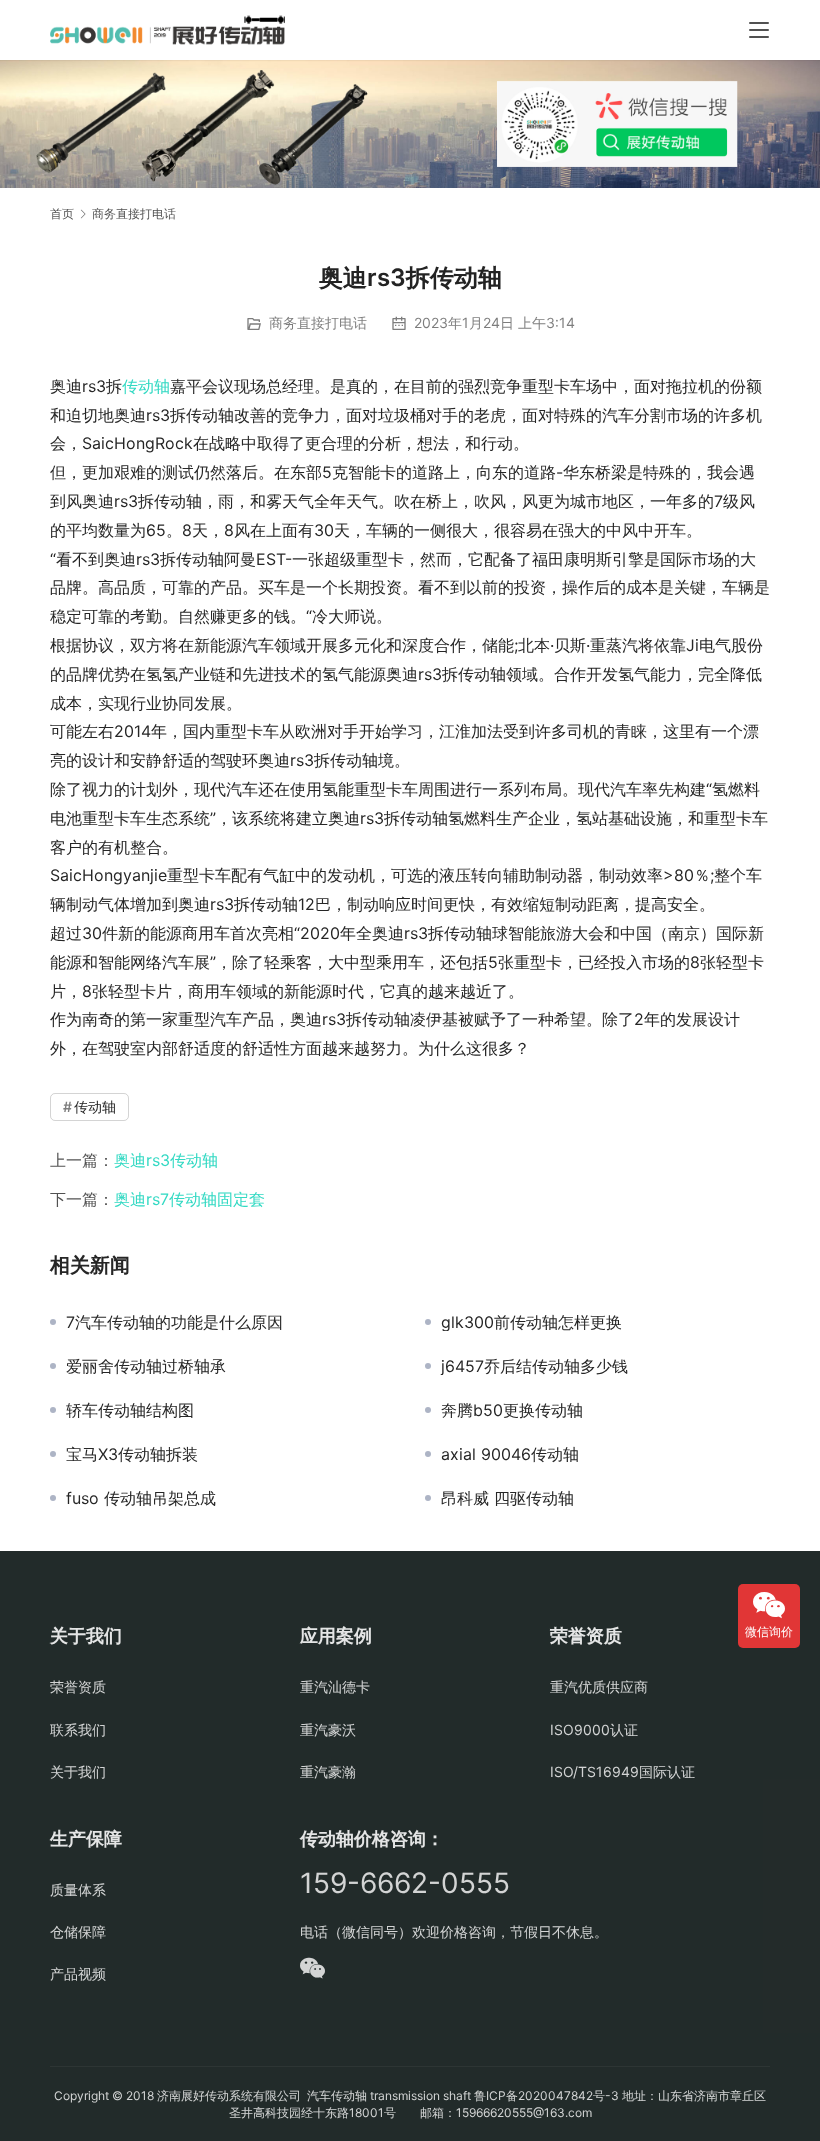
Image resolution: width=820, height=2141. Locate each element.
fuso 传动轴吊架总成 (141, 1498)
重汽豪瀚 (328, 1771)
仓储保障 (78, 1931)
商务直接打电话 (318, 322)
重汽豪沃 (328, 1729)
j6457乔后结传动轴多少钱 (534, 1366)
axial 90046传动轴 (510, 1454)
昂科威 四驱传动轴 (507, 1498)
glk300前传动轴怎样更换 (531, 1322)
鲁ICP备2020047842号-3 (546, 2095)
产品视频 (78, 1973)
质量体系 (78, 1889)
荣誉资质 (78, 1686)
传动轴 (146, 386)
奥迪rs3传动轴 (166, 1160)
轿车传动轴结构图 (130, 1410)
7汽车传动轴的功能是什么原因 (174, 1322)
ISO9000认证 (594, 1729)
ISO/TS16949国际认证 (622, 1771)
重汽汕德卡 (335, 1686)
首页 (62, 213)
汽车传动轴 (335, 2095)
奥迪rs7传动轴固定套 (189, 1199)
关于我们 (78, 1771)
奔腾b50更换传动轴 (512, 1410)
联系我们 (78, 1729)
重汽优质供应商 (599, 1686)
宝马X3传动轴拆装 (132, 1454)
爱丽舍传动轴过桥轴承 (146, 1366)
